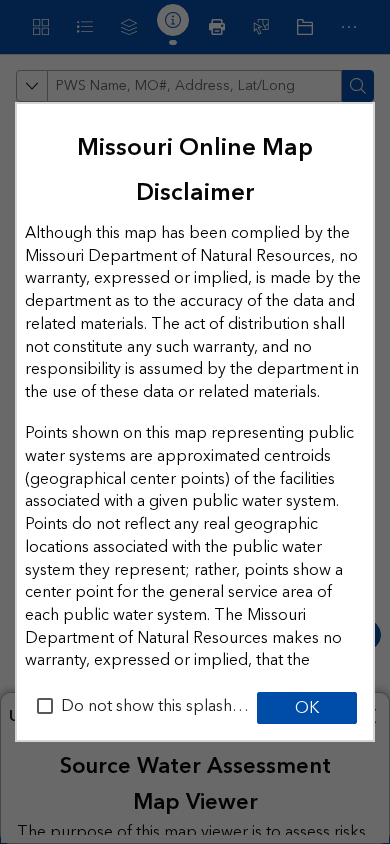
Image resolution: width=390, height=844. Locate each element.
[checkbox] (45, 706)
